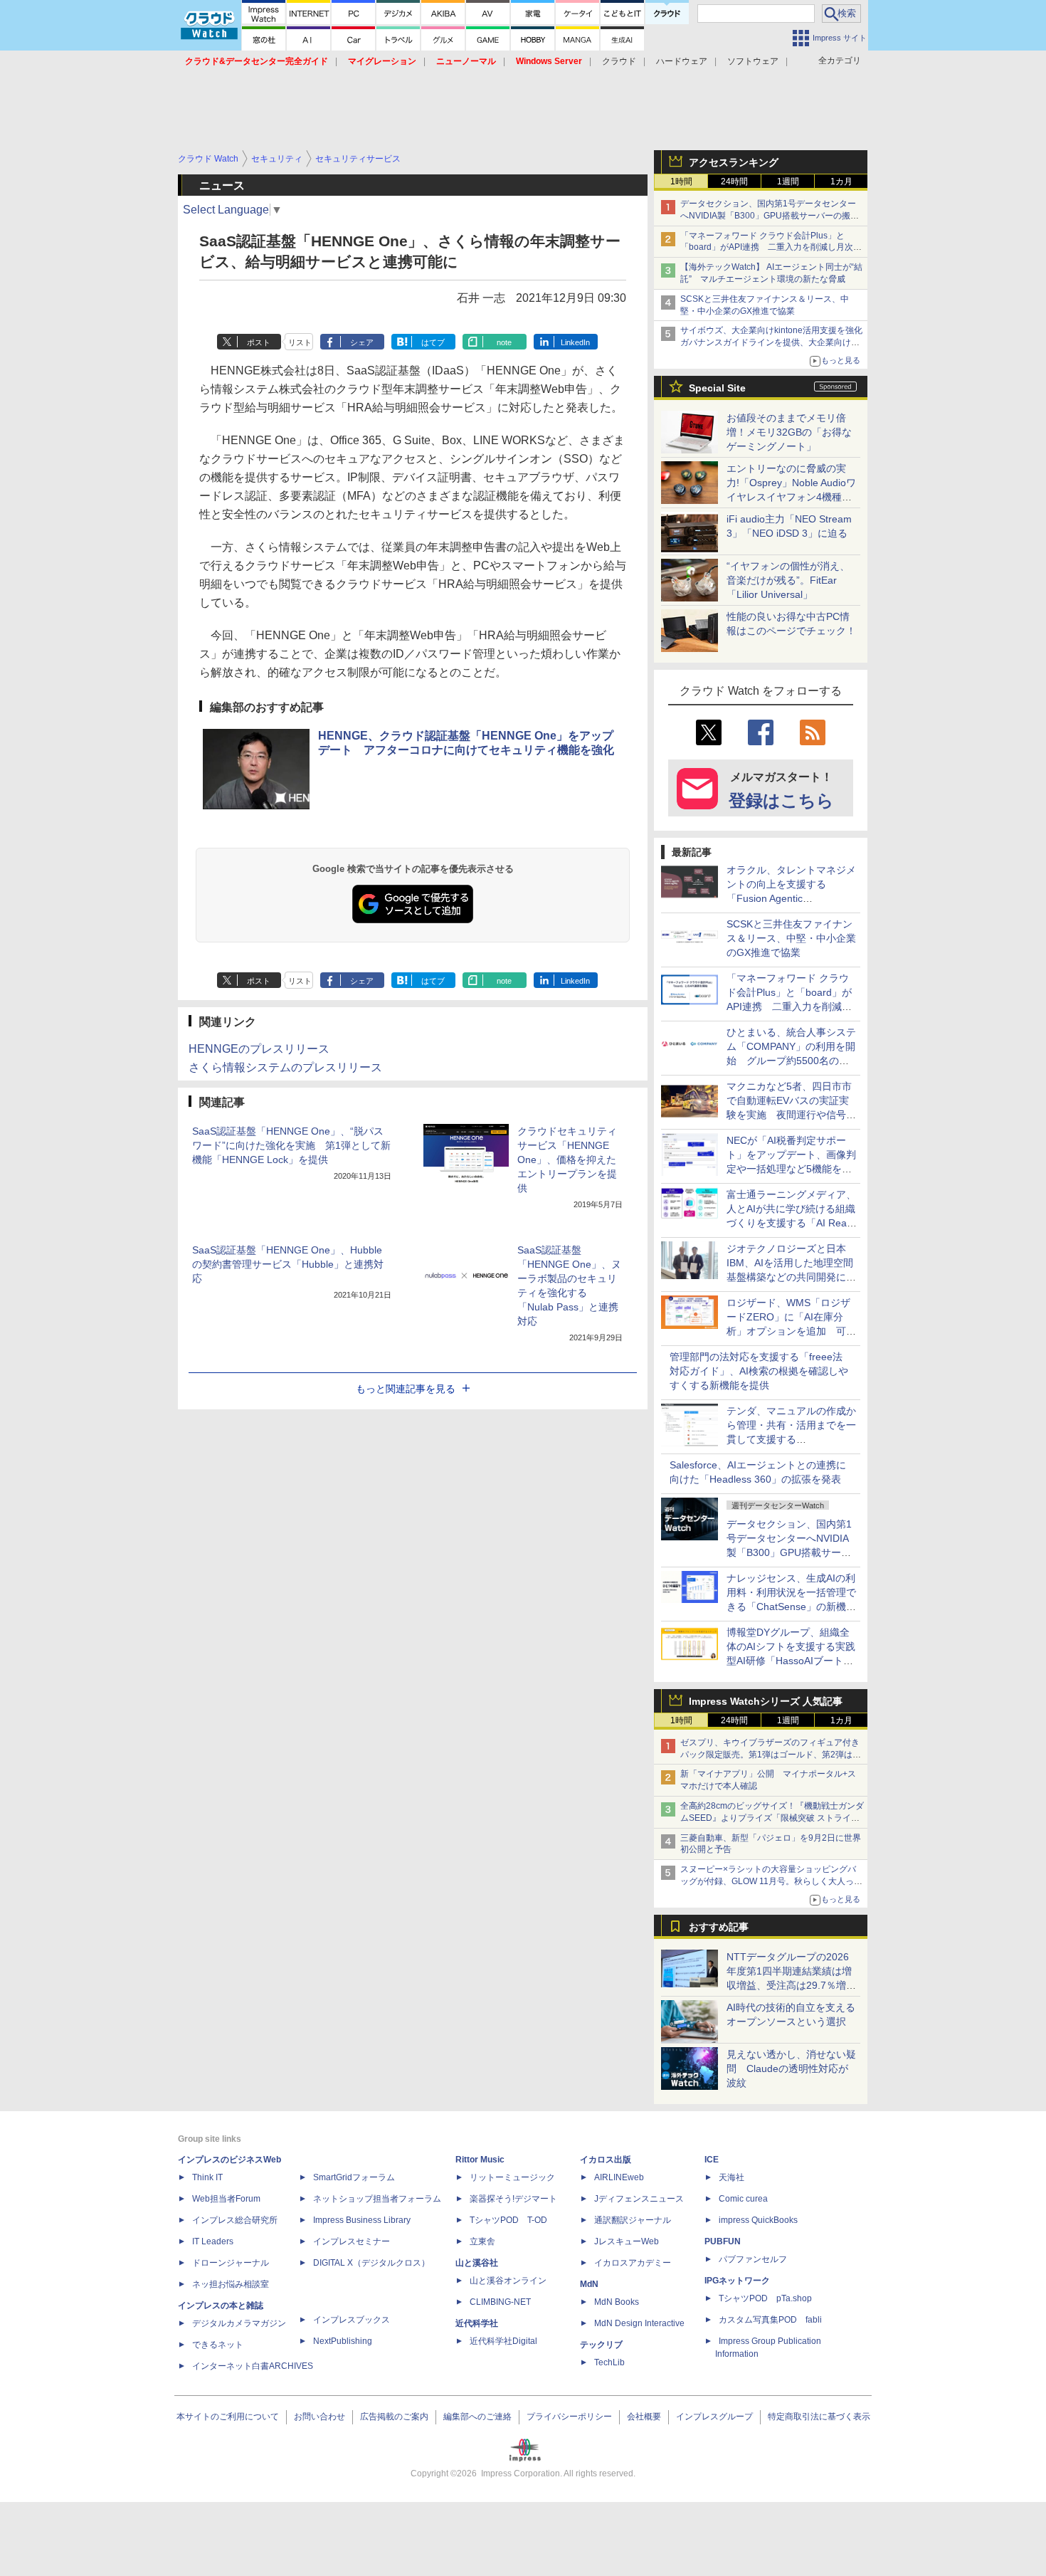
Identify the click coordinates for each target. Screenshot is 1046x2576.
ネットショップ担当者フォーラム (377, 2199)
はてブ (433, 342)
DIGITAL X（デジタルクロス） (371, 2263)
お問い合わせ (319, 2417)
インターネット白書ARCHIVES (253, 2366)
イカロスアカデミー (633, 2263)
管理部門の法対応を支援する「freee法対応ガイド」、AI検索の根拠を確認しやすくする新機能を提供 (759, 1371)
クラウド (619, 61)
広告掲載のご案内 (394, 2417)
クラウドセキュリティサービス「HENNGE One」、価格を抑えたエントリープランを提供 (567, 1160)
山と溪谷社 (477, 2263)
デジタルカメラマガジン (239, 2323)
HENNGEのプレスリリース (259, 1049)
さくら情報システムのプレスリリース (285, 1067)
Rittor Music (480, 2160)
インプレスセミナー (352, 2241)
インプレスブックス (352, 2320)
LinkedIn (575, 342)
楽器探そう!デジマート (513, 2199)
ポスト (259, 342)
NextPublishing (343, 2341)
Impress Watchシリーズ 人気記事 (766, 1701)
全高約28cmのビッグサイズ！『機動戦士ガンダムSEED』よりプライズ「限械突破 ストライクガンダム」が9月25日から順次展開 (772, 1818)
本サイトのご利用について (228, 2417)
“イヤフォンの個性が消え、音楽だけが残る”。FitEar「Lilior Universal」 (788, 580)
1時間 (681, 182)
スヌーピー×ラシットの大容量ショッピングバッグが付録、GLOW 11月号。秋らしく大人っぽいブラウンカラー (771, 1881)
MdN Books (617, 2302)
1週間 (788, 182)
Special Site (717, 388)
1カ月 (841, 182)
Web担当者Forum (226, 2199)
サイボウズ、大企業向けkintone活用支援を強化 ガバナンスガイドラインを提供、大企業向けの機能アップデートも (776, 342)
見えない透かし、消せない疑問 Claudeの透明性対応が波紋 (791, 2068)
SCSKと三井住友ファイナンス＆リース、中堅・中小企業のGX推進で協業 (791, 938)
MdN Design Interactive (639, 2323)
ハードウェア (682, 61)
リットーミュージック (512, 2177)
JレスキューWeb (627, 2241)
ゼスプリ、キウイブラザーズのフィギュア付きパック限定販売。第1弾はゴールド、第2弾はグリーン (771, 1755)
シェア (362, 342)
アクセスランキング (734, 162)
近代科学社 (477, 2323)
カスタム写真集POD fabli (770, 2320)
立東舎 (482, 2241)
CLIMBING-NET (500, 2302)
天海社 (731, 2177)
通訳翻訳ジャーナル (633, 2220)
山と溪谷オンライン (508, 2281)
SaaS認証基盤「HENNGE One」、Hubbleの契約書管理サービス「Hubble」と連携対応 (288, 1264)
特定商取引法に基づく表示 (819, 2417)
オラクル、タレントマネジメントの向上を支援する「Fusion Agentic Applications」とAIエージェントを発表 (791, 898)
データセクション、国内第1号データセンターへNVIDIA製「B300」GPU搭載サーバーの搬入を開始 (770, 216)
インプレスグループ (714, 2417)
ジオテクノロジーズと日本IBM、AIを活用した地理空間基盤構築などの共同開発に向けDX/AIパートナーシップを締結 (791, 1277)
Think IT (207, 2177)
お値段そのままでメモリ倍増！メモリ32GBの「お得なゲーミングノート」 (789, 432)
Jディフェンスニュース (639, 2199)
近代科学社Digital (503, 2341)
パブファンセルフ (753, 2259)
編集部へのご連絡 (477, 2417)
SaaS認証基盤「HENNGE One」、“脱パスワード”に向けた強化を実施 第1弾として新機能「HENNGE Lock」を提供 (291, 1145)
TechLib (609, 2362)
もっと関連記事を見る (406, 1389)
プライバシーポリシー (569, 2417)
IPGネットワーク (737, 2281)
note (504, 342)
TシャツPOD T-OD (508, 2220)
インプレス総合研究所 (235, 2220)
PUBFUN (723, 2241)
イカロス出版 (606, 2160)
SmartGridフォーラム (354, 2177)
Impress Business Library (362, 2220)
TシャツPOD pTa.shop (765, 2298)
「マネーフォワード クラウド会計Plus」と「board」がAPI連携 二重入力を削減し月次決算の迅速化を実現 (771, 248)
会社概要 (644, 2417)
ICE (712, 2160)
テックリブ (601, 2345)
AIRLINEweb (619, 2177)
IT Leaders (213, 2241)
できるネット (218, 2345)
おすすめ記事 (719, 1927)
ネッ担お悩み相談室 (231, 2284)
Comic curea (743, 2199)
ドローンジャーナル (231, 2263)
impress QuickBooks (758, 2220)
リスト (300, 342)
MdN (589, 2284)
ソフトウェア (753, 61)
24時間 (734, 182)
